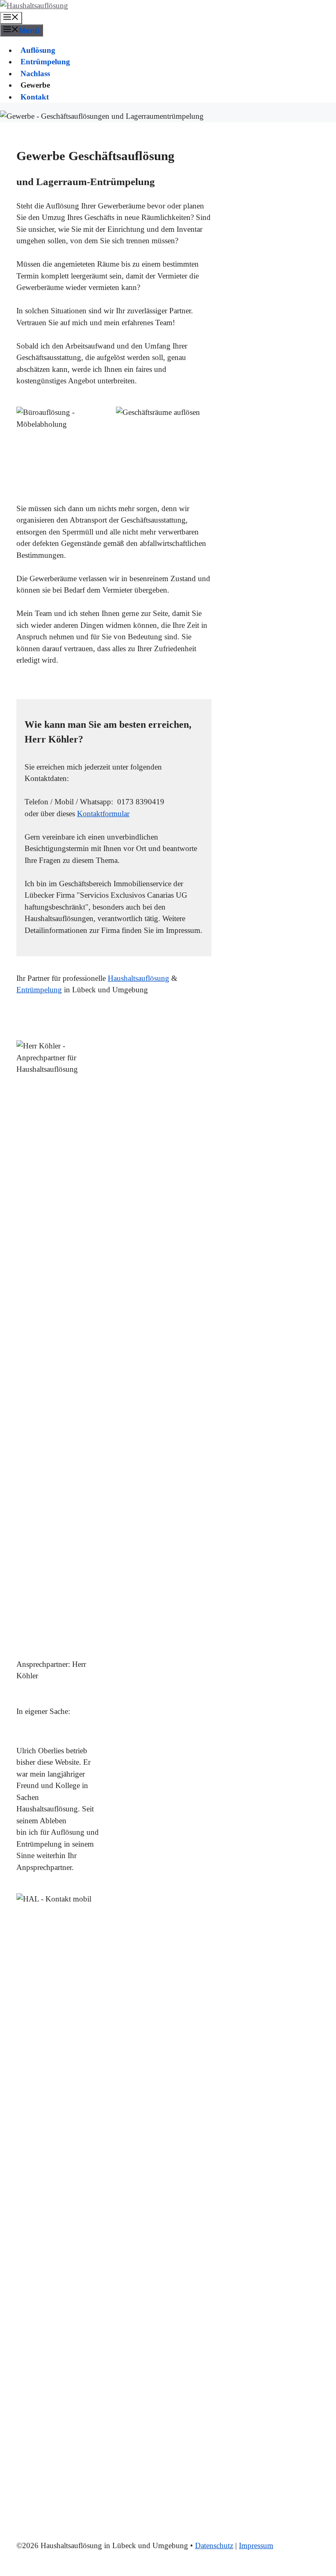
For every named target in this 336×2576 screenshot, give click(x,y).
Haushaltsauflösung (138, 978)
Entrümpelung (45, 62)
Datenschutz (214, 2545)
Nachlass (35, 74)
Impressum (256, 2545)
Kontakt (35, 97)
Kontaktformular (103, 814)
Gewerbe (35, 85)
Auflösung (38, 50)
